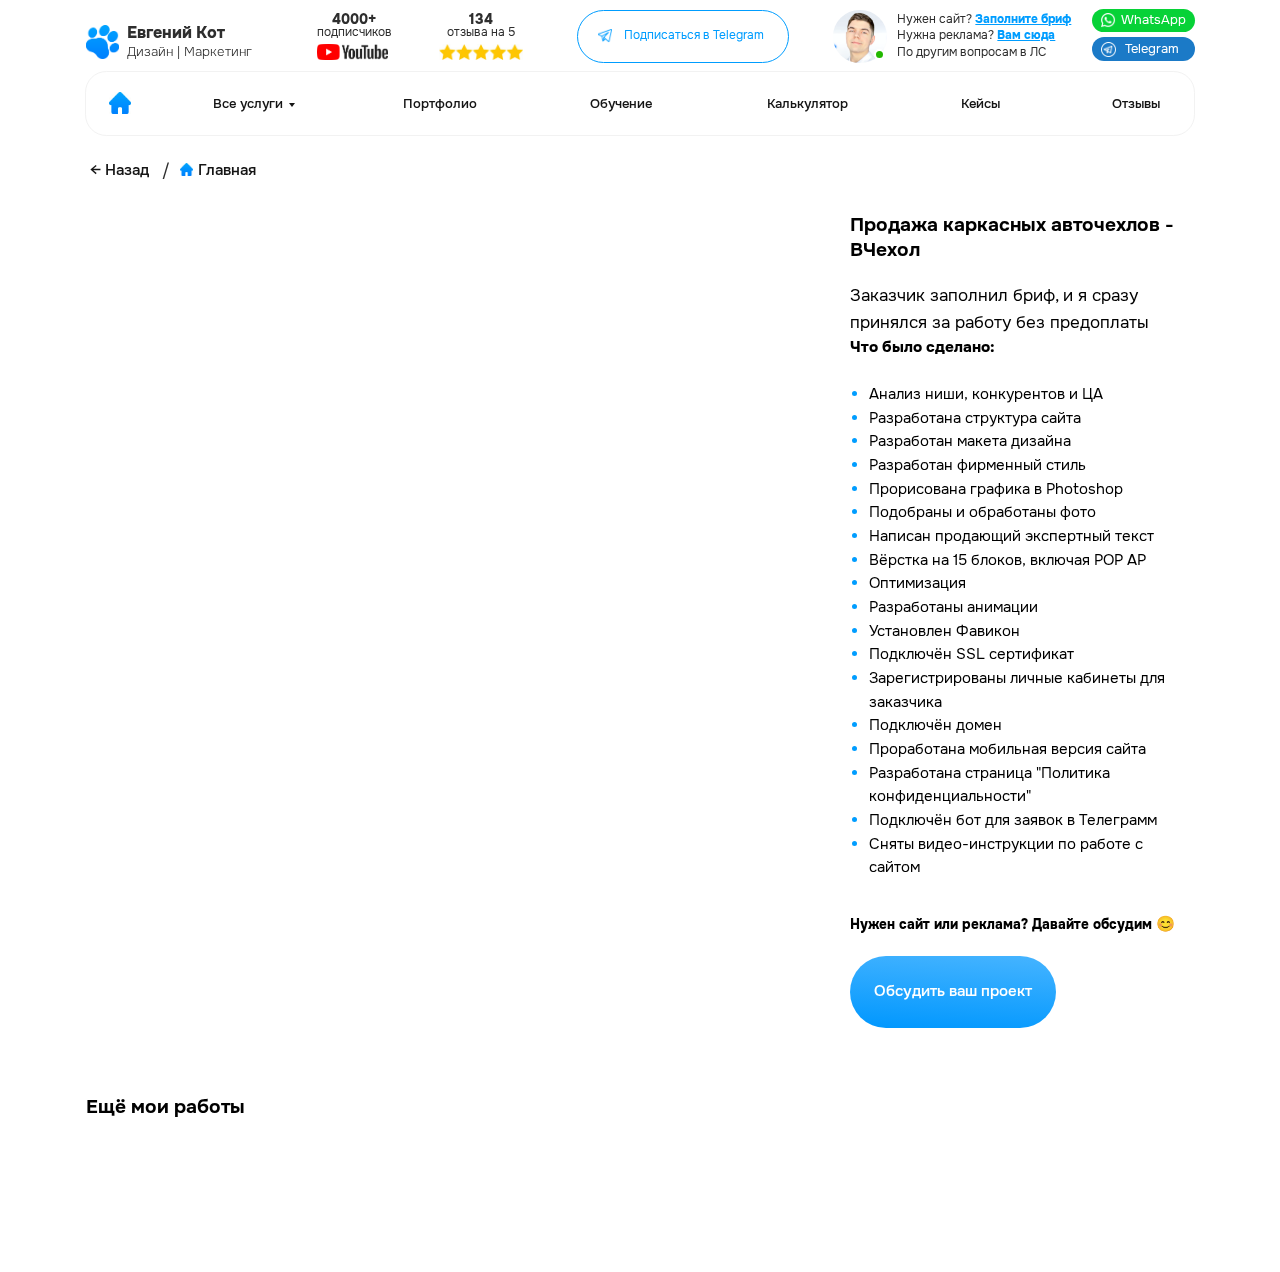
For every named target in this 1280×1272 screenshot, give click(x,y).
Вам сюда (1026, 35)
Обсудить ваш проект (953, 991)
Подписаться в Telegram (694, 35)
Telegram (1152, 49)
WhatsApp (1153, 20)
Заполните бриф (1023, 19)
